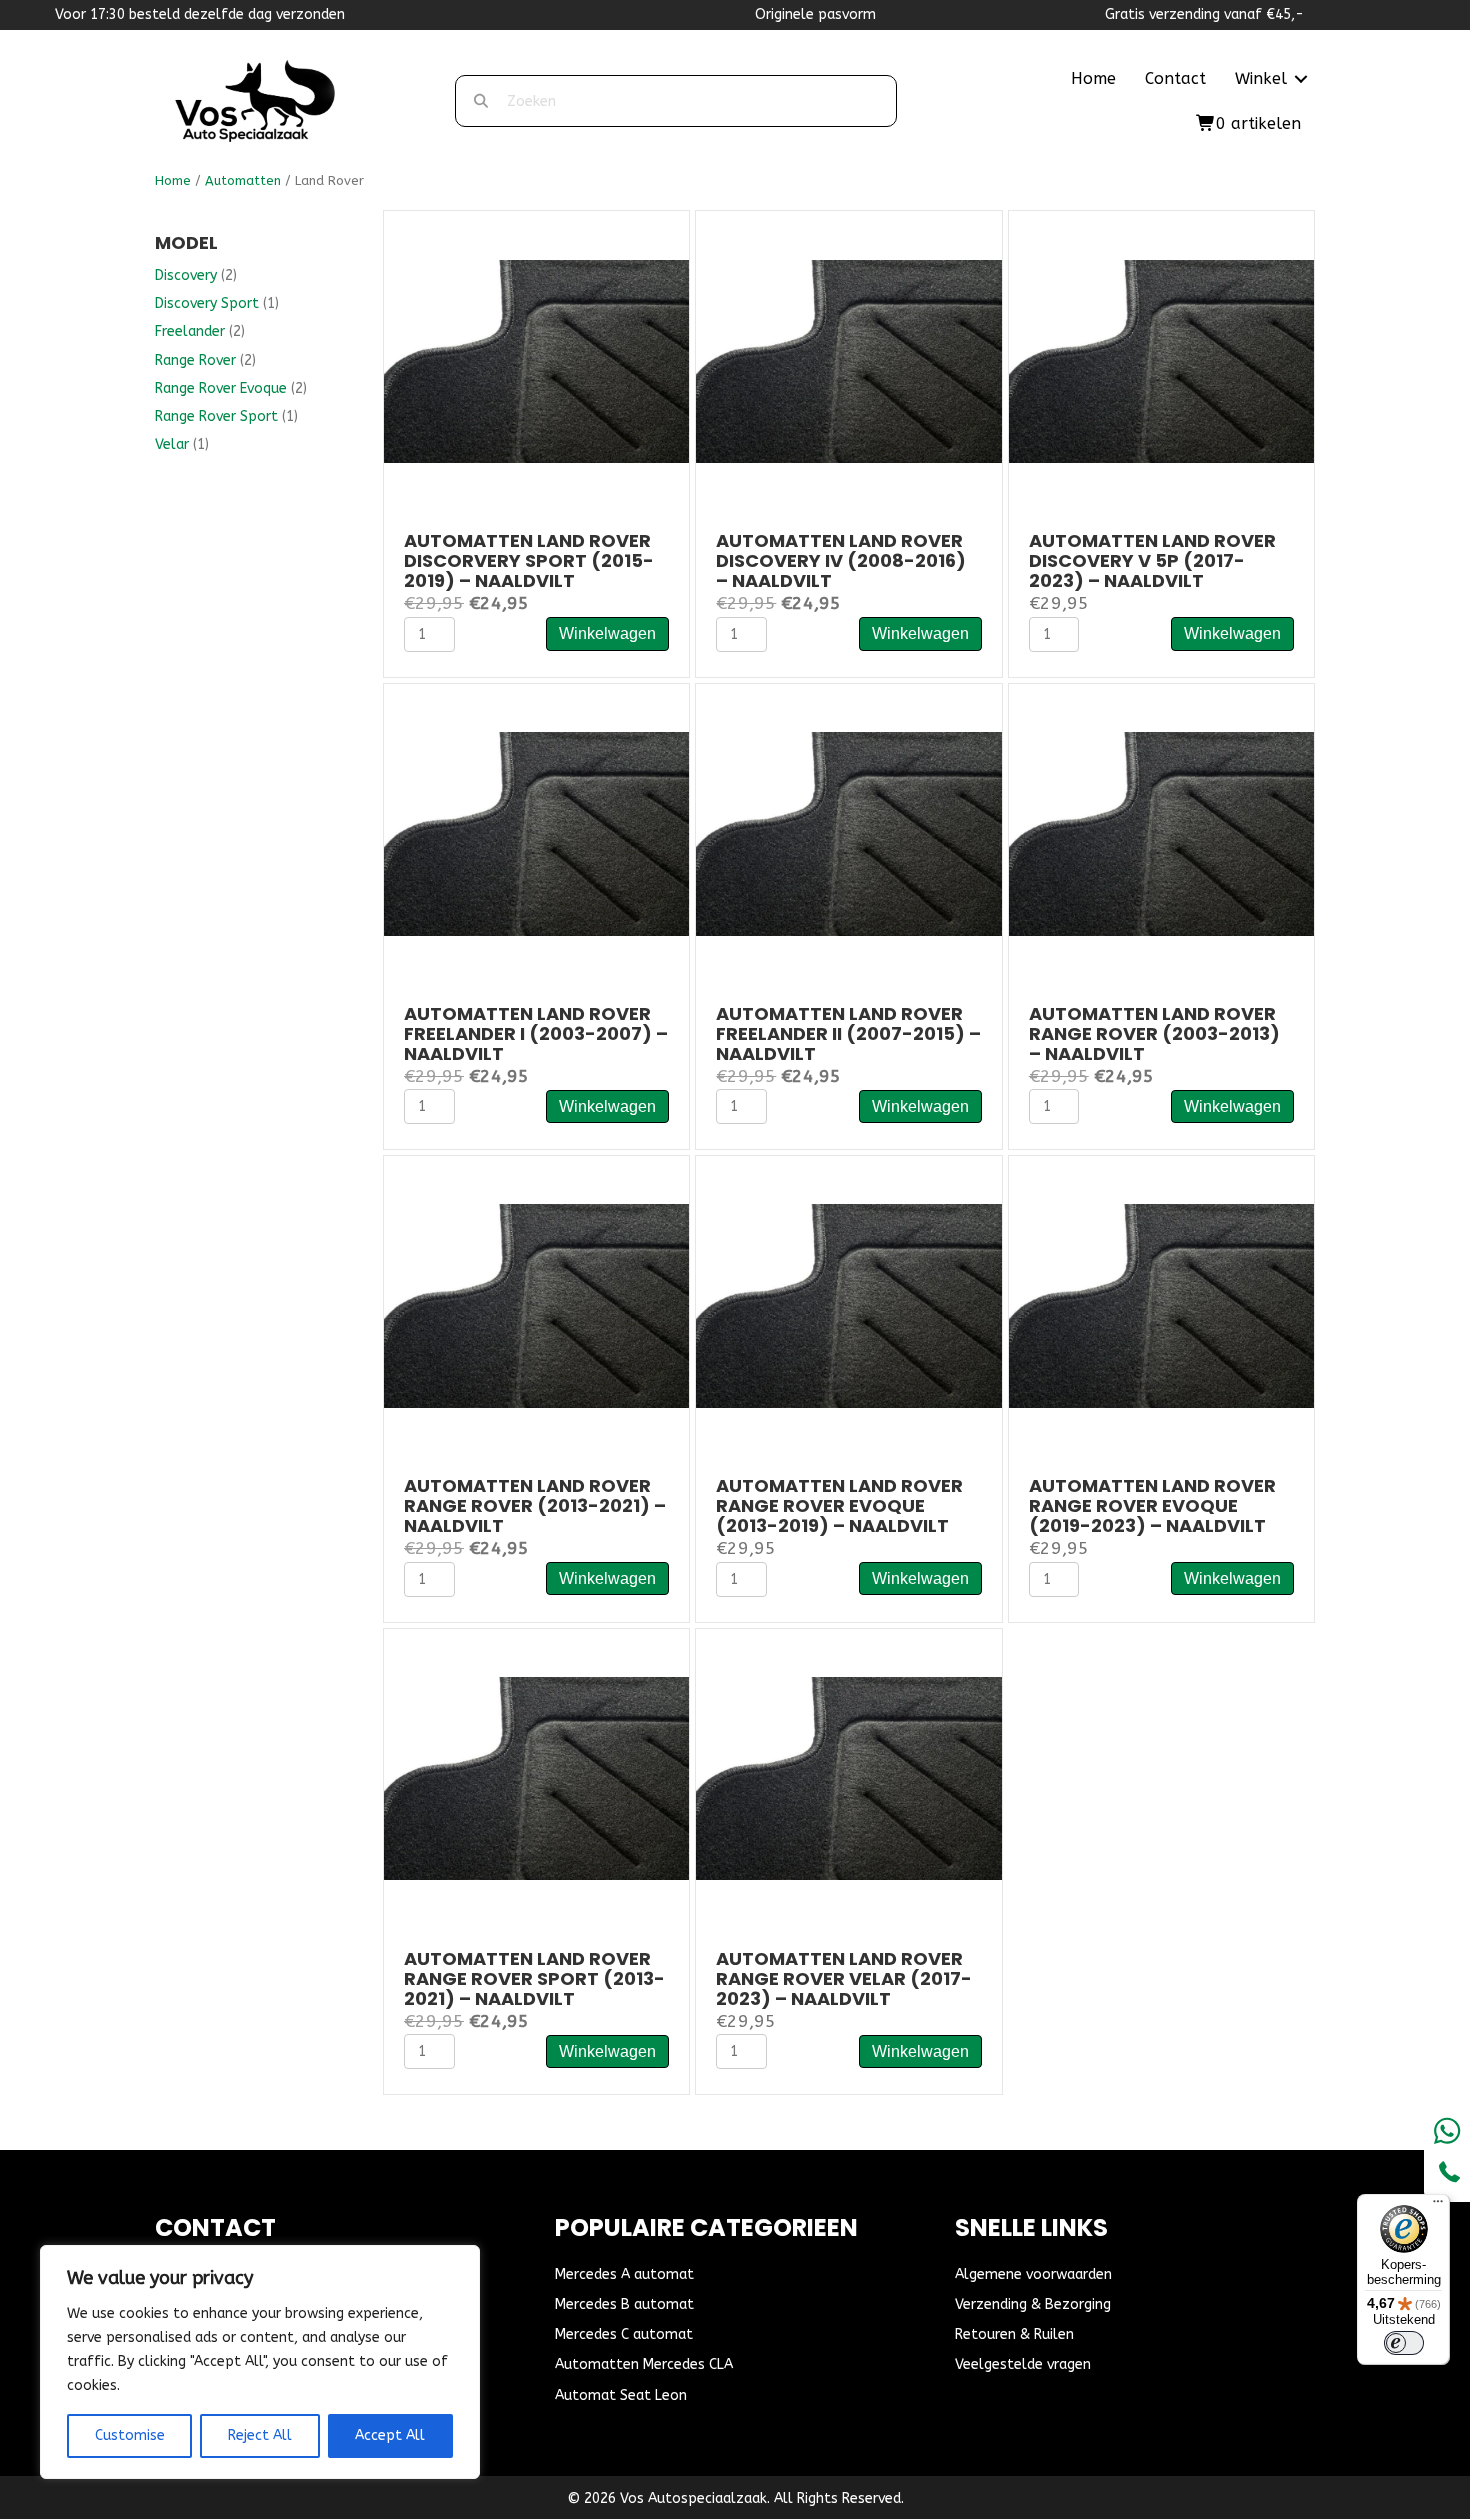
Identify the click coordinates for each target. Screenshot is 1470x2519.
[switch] (1404, 2343)
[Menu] (1438, 2206)
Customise (130, 2435)
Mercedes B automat (624, 2304)
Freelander (190, 331)
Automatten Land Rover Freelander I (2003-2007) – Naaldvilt (536, 1033)
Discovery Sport (207, 303)
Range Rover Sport (216, 416)
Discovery (186, 275)
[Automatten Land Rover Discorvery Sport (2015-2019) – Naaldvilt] (536, 360)
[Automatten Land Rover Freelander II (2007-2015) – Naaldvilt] (848, 833)
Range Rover (195, 360)
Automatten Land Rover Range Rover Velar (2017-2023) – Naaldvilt (844, 1978)
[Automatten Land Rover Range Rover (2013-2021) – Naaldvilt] (536, 1305)
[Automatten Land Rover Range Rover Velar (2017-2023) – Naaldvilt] (848, 1777)
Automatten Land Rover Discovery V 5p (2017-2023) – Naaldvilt (1152, 560)
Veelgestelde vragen (1023, 2364)
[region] (260, 2362)
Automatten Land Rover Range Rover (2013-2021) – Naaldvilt (535, 1505)
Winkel (1261, 78)
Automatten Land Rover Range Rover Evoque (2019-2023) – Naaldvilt (1152, 1505)
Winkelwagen (607, 633)
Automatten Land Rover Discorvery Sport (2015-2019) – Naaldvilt (529, 560)
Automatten (243, 180)
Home (1093, 78)
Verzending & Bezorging (1033, 2304)
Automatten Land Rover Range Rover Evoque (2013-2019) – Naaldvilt (839, 1505)
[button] (1301, 79)
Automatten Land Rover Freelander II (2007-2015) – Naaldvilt (848, 1033)
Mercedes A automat (624, 2274)
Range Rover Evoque (221, 388)
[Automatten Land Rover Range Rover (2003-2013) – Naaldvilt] (1161, 833)
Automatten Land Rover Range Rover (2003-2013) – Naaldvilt (1154, 1033)
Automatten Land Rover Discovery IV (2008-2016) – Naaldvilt (841, 560)
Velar (172, 444)
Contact (1175, 78)
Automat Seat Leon (621, 2395)
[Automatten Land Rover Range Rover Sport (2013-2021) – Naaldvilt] (536, 1777)
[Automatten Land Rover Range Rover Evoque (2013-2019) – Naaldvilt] (848, 1305)
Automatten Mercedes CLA (644, 2364)
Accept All (390, 2435)
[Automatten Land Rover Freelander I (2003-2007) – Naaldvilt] (536, 833)
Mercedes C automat (624, 2334)
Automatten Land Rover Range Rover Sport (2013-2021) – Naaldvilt (534, 1978)
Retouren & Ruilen (1014, 2334)
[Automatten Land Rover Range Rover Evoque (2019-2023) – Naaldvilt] (1161, 1305)
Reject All (260, 2435)
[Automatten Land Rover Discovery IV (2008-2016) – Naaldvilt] (848, 360)
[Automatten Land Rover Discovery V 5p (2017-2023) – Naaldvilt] (1161, 360)
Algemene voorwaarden (1033, 2274)
